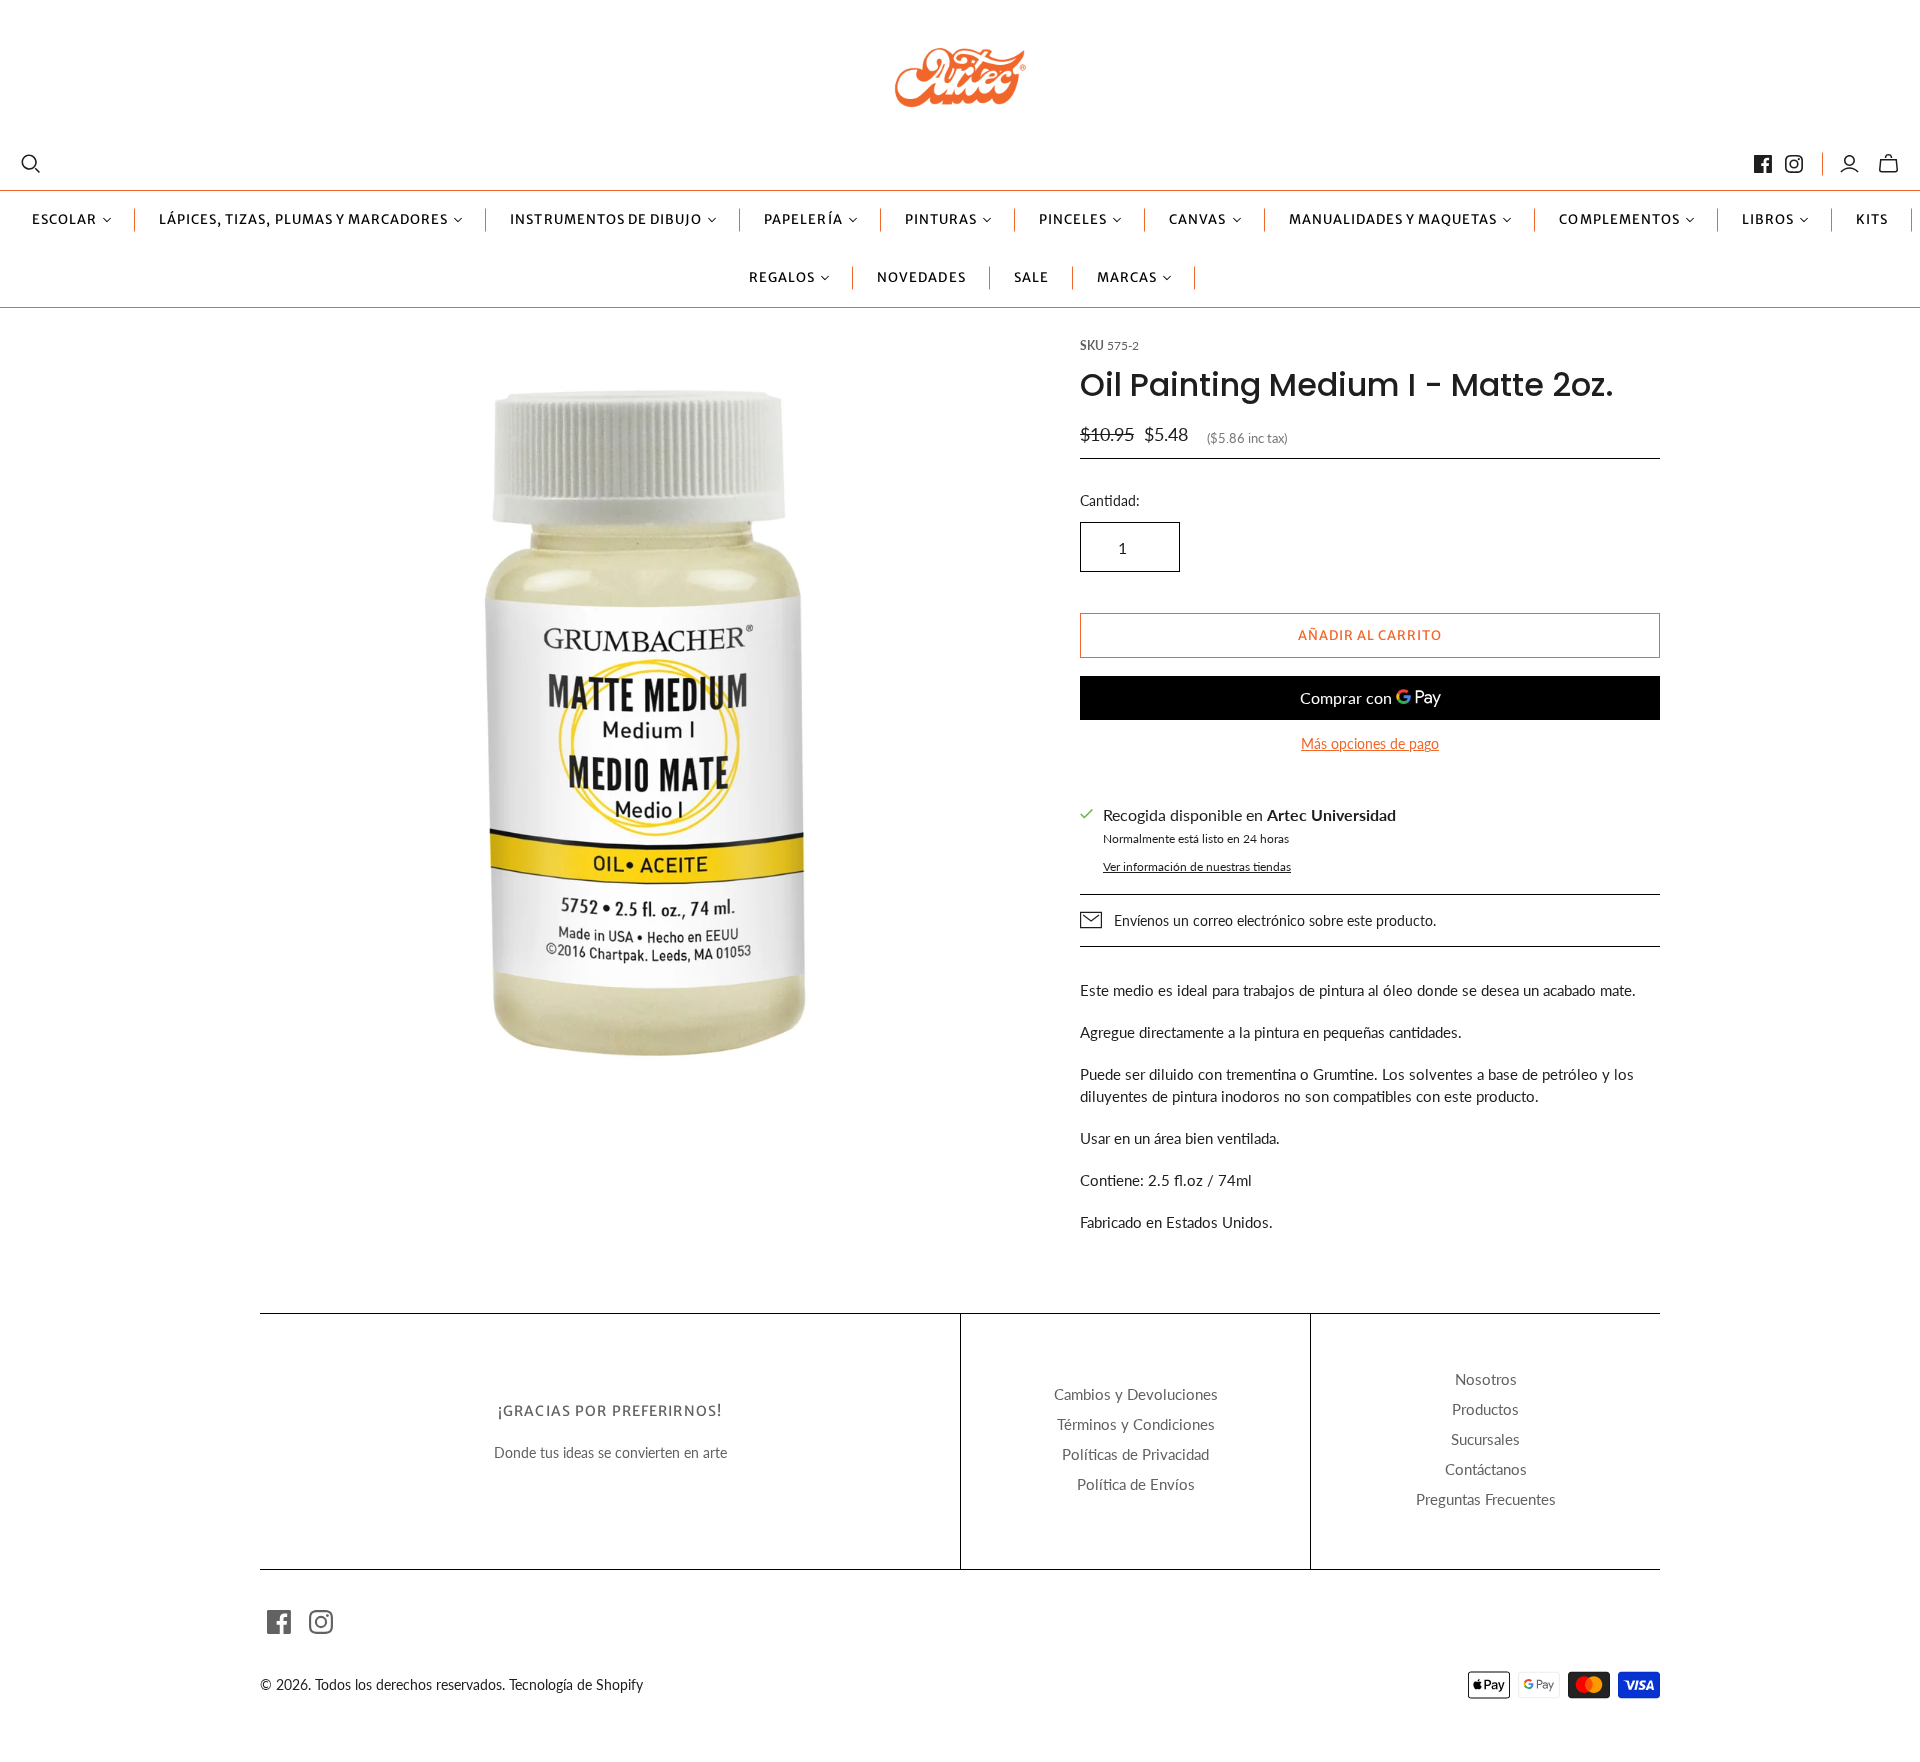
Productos (1485, 1409)
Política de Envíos (1136, 1484)
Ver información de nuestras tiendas (1197, 866)
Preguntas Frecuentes (1486, 1499)
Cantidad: (1110, 500)
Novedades (921, 277)
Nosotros (1486, 1379)
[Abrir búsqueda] (31, 164)
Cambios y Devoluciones (1136, 1394)
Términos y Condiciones (1136, 1424)
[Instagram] (1794, 164)
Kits (1872, 219)
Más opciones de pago (1370, 743)
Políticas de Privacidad (1135, 1454)
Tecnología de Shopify (576, 1684)
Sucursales (1485, 1439)
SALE (1031, 277)
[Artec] (960, 76)
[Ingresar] (1849, 164)
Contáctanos (1486, 1469)
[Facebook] (1763, 164)
